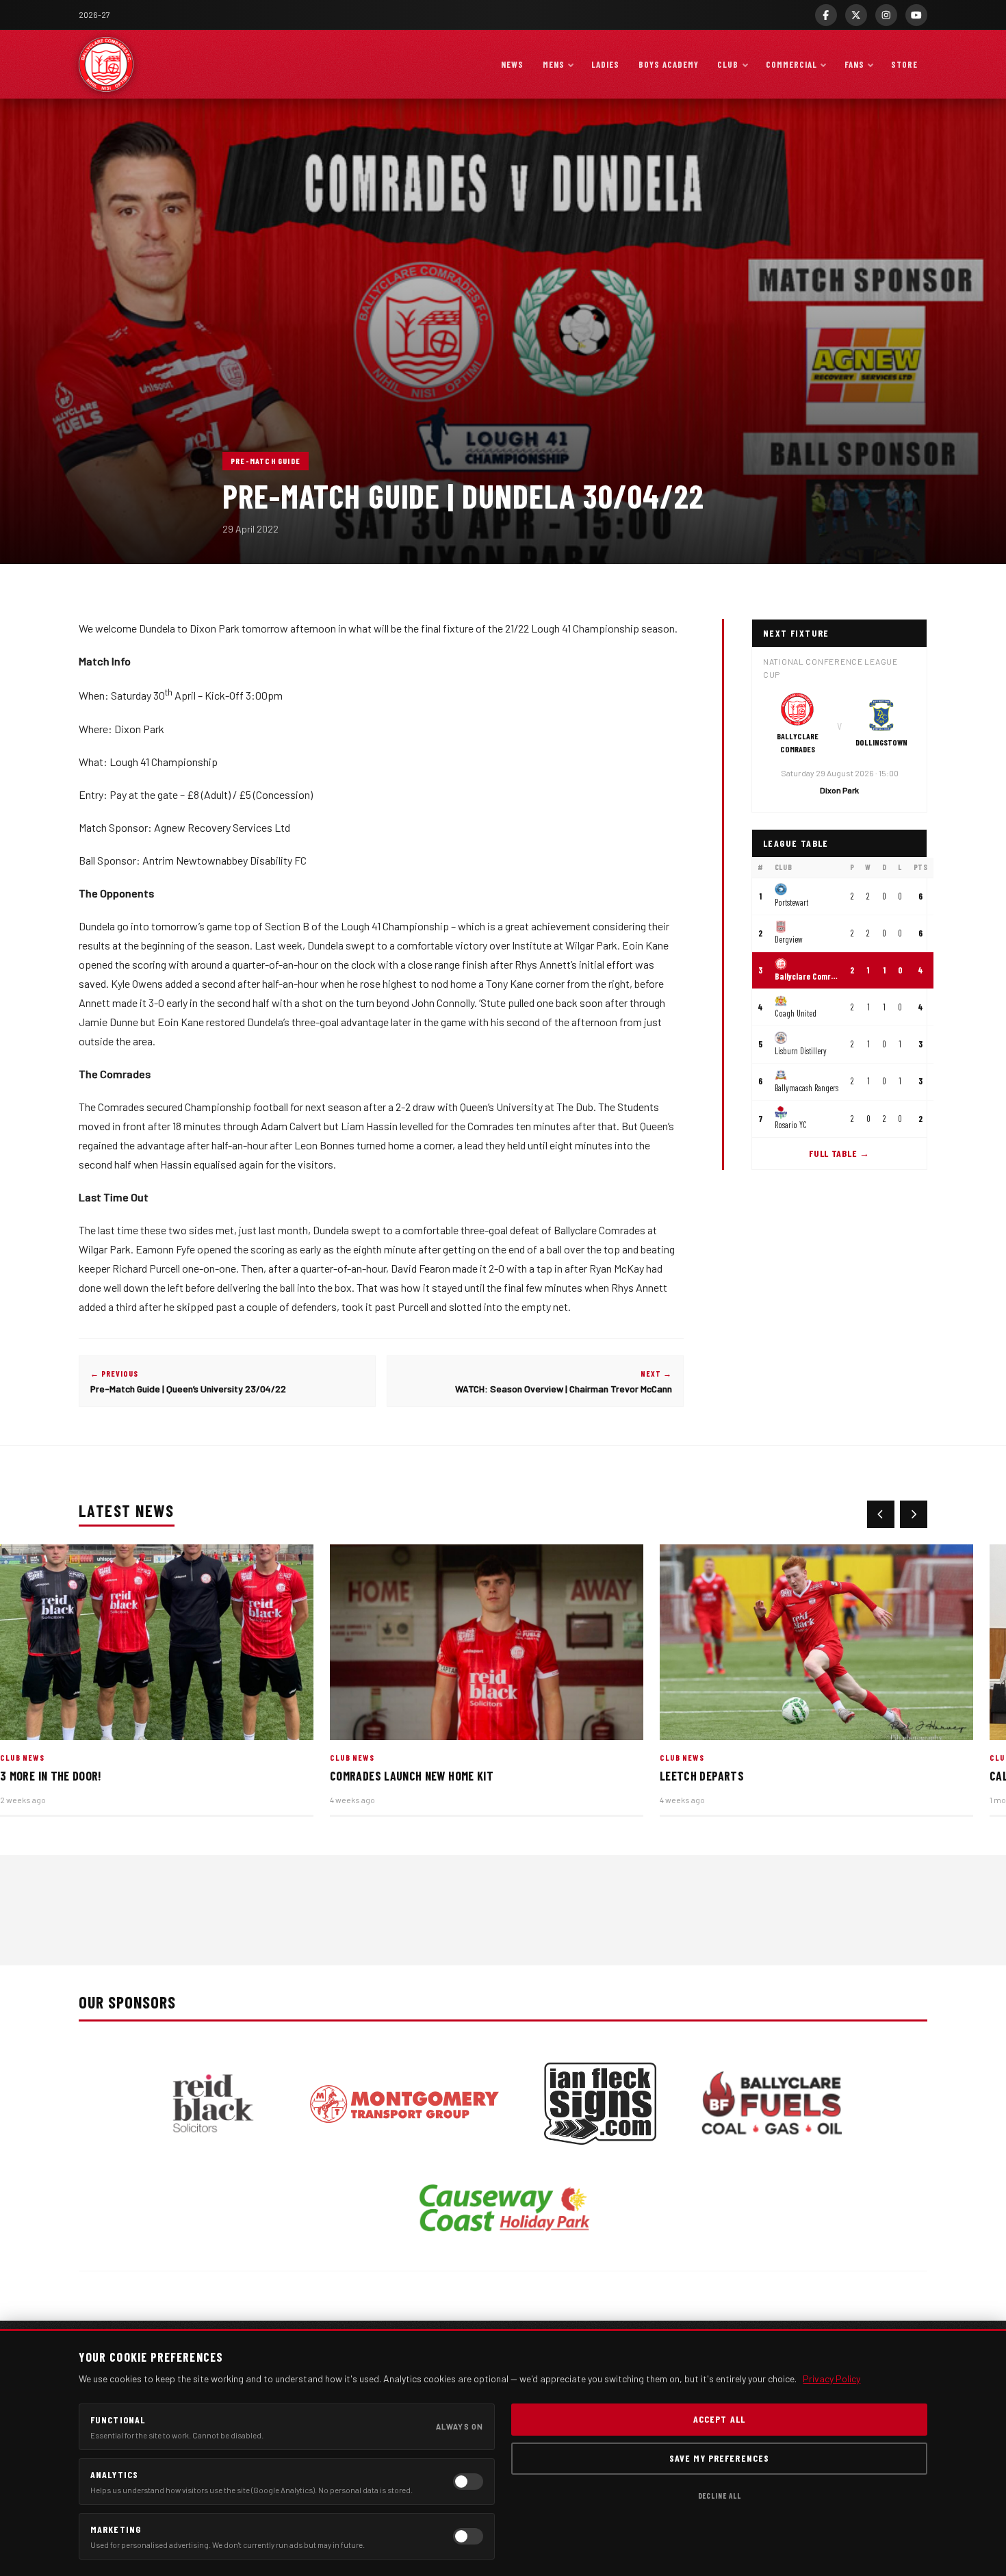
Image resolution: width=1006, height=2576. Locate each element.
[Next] (914, 1514)
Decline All (720, 2496)
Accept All (719, 2419)
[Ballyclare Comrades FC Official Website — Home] (106, 64)
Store (904, 64)
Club (728, 64)
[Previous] (881, 1514)
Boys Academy (669, 64)
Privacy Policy (831, 2379)
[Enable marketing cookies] (468, 2536)
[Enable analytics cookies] (468, 2482)
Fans (854, 64)
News (512, 64)
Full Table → (839, 1154)
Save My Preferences (719, 2458)
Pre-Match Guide (266, 461)
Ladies (605, 64)
